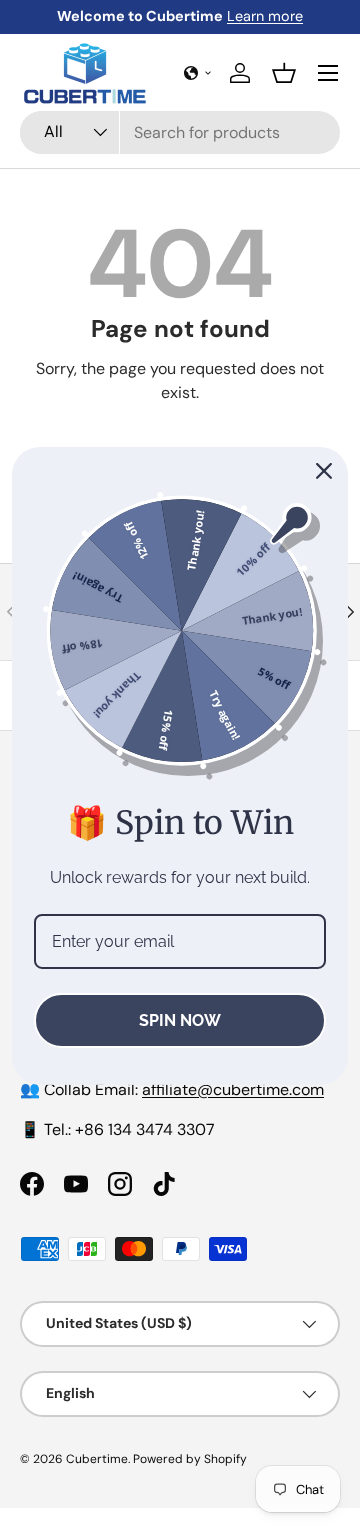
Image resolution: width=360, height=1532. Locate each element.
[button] (198, 73)
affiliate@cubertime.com (233, 1089)
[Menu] (328, 73)
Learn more (265, 16)
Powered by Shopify (190, 1459)
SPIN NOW (180, 1020)
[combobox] (180, 132)
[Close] (324, 471)
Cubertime (97, 1459)
